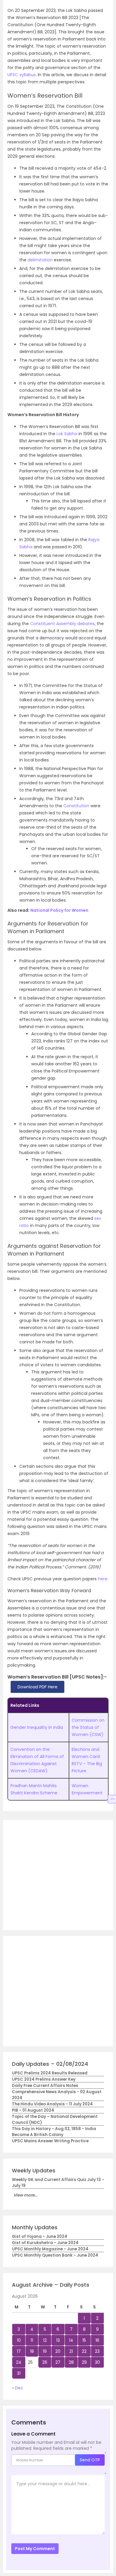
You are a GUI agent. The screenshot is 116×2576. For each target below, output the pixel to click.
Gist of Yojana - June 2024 (40, 2237)
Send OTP (90, 2460)
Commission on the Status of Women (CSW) (88, 1727)
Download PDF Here (37, 1687)
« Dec (18, 2388)
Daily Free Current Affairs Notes (45, 2086)
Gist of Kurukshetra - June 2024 (45, 2243)
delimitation (40, 260)
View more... (25, 2195)
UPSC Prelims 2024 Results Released (50, 2073)
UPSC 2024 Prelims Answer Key (44, 2079)
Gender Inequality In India (37, 1727)
